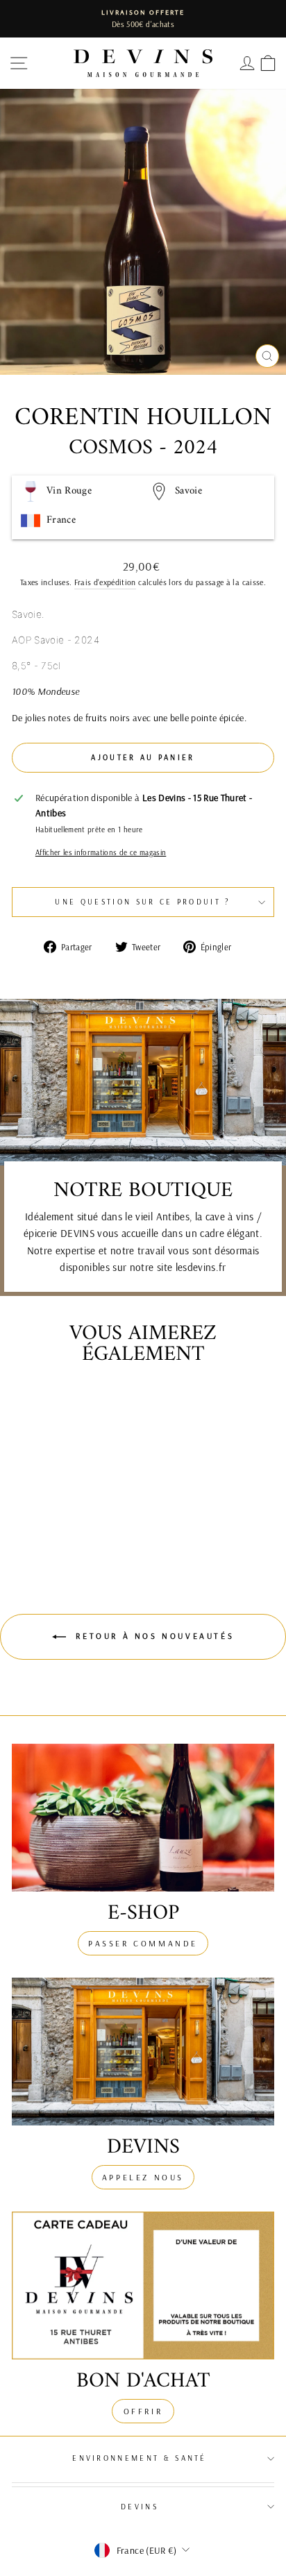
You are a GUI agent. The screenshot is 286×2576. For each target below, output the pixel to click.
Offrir (143, 2411)
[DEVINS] (143, 2052)
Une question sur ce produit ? (143, 902)
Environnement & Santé (140, 2458)
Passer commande (143, 1943)
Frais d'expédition (105, 582)
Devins (140, 2507)
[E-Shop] (143, 1818)
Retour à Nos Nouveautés (153, 1636)
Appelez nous (143, 2177)
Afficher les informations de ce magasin (101, 852)
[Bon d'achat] (143, 2285)
